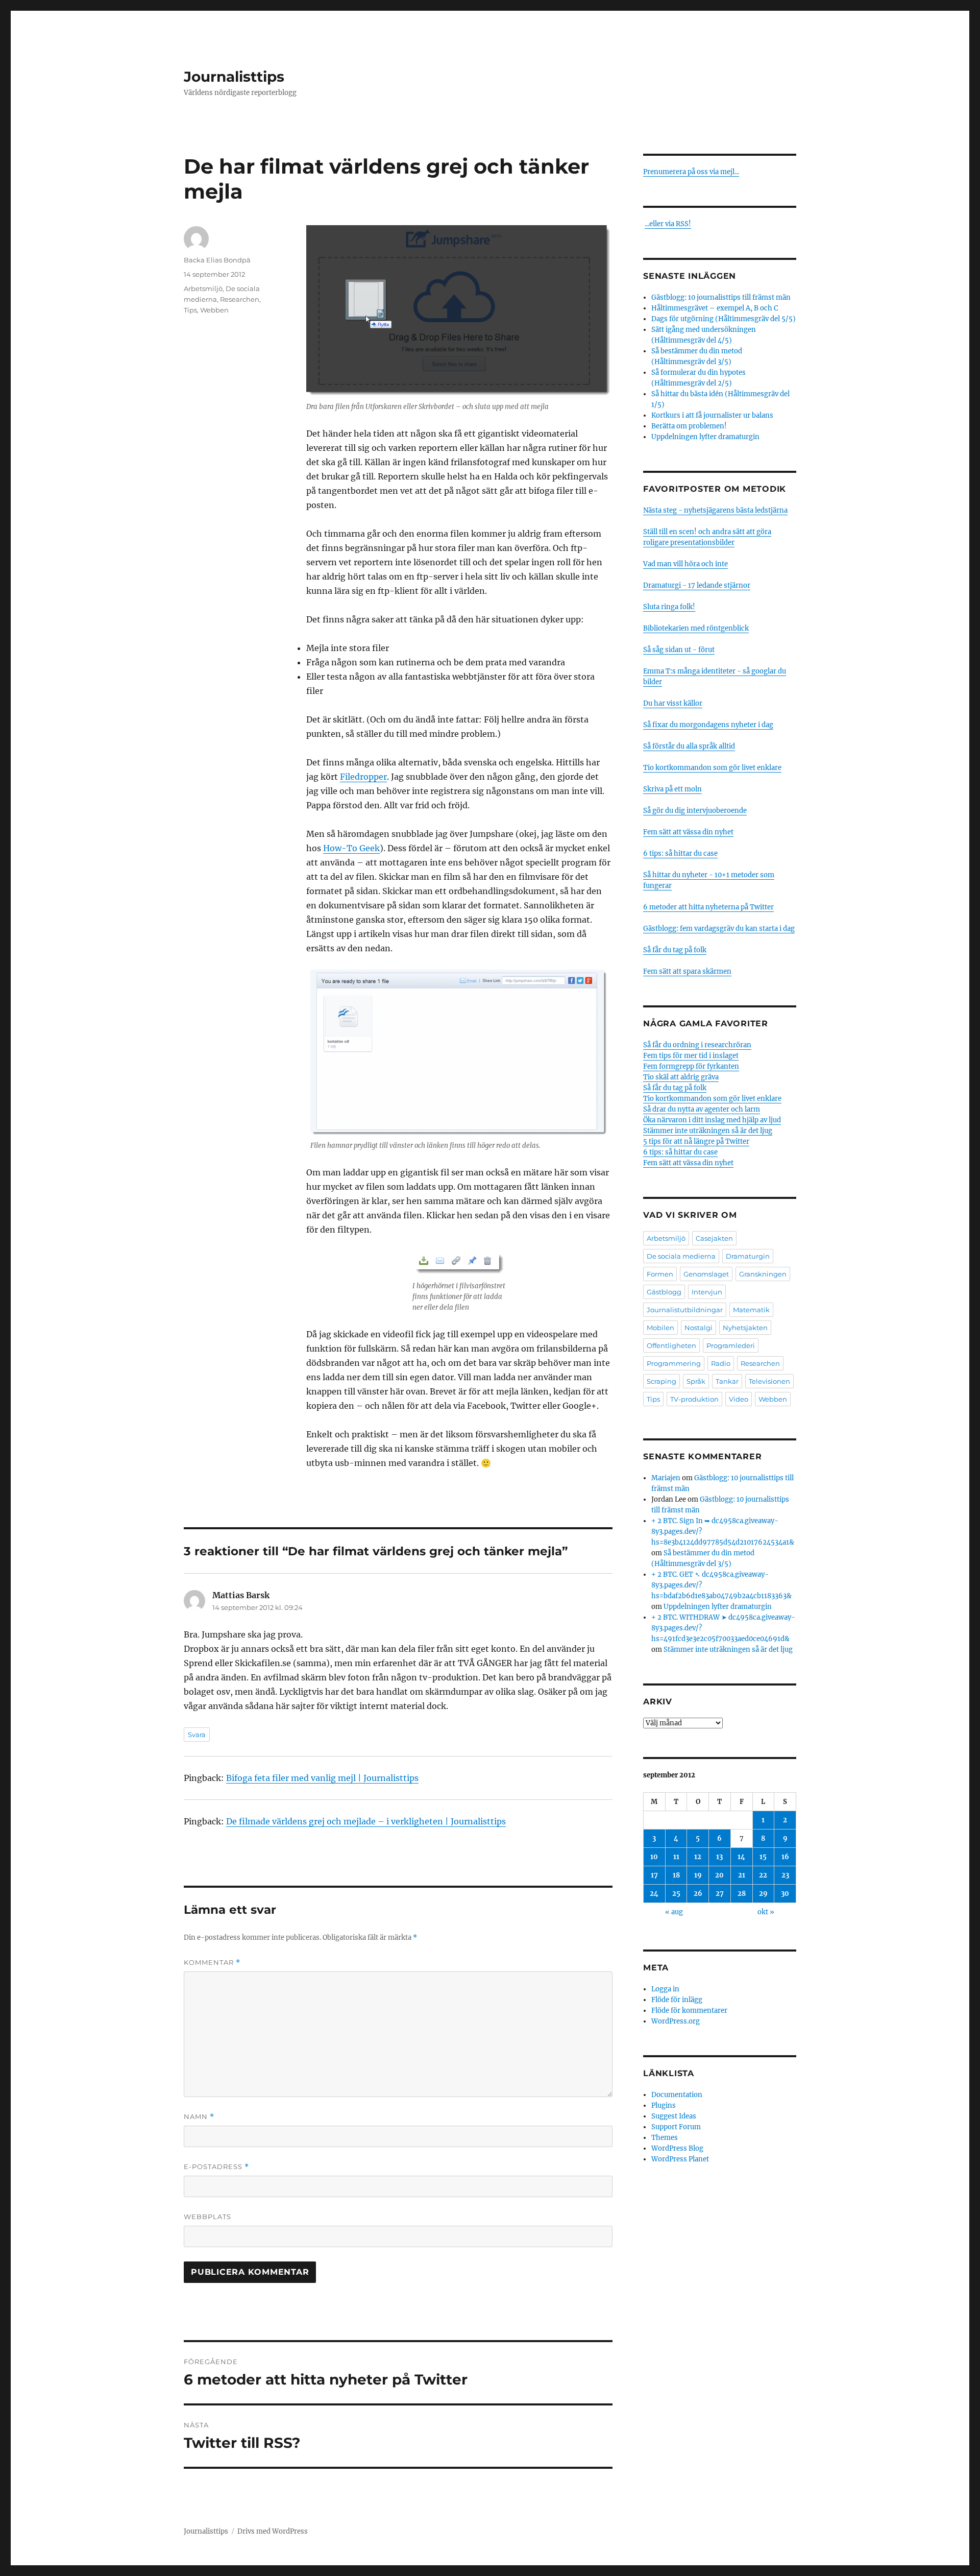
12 (698, 1857)
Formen (660, 1274)
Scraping (661, 1381)
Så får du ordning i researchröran (697, 1045)
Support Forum (676, 2127)
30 (785, 1894)
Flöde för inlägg (677, 2000)
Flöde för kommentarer (689, 2011)
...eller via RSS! (668, 224)
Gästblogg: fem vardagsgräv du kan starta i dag (719, 929)
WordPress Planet (680, 2159)
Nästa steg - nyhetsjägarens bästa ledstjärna (715, 510)
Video (739, 1399)
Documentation (677, 2095)
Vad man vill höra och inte (685, 564)
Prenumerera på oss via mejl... (691, 172)
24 (654, 1894)
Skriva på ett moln (672, 789)
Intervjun (707, 1292)
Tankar (727, 1381)
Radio (721, 1363)
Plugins (664, 2105)
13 (719, 1857)
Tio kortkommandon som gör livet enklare (712, 768)
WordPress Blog (677, 2148)
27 (720, 1894)
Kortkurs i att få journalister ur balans (712, 415)
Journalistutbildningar (685, 1310)
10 (654, 1857)
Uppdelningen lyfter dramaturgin (705, 437)
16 (785, 1857)
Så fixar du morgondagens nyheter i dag (708, 725)
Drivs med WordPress (273, 2531)
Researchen (240, 299)
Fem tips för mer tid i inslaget (691, 1056)
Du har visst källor (673, 703)
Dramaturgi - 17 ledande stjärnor (697, 585)
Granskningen (763, 1274)
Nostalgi (699, 1328)
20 (719, 1875)
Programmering (674, 1363)
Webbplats (207, 2217)
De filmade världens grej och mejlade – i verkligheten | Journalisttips (366, 1821)
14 (741, 1857)
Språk (696, 1381)
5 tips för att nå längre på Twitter (696, 1141)
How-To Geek (351, 848)
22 (763, 1875)
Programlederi (731, 1345)
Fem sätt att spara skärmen (687, 971)
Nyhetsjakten (745, 1328)
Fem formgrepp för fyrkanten (691, 1066)
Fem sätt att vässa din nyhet (688, 832)
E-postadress (216, 2167)
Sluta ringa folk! (669, 607)
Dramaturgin (748, 1256)
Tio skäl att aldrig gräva (681, 1077)
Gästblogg (664, 1292)
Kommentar (212, 1963)
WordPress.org (676, 2021)
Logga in (665, 1989)
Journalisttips (234, 77)
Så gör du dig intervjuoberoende (695, 811)
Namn (199, 2117)
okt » (766, 1912)
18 (676, 1875)
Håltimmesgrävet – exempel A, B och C (715, 308)
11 (676, 1857)
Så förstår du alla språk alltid (689, 746)
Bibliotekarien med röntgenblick (696, 628)
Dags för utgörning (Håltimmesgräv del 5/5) (724, 319)
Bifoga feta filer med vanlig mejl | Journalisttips (322, 1778)
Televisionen (769, 1381)
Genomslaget (706, 1274)
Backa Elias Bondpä (217, 260)
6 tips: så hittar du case (680, 853)
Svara (197, 1735)
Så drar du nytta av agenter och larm (702, 1109)
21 (742, 1875)
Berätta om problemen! (689, 426)
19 (698, 1875)
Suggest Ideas (674, 2116)
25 (676, 1894)
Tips (190, 310)
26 (698, 1894)
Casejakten (714, 1238)
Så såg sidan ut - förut (679, 650)
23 (785, 1875)
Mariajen (666, 1478)
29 (763, 1894)
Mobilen (660, 1328)
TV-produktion (694, 1399)
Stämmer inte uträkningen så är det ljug (708, 1131)
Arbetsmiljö (203, 288)
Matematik (751, 1310)
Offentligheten (671, 1345)
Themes (665, 2138)
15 (763, 1857)
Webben (214, 310)
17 (654, 1875)
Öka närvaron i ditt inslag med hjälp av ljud (712, 1120)
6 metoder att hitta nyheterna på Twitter (708, 907)
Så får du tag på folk (675, 950)
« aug (674, 1912)
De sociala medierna (681, 1256)
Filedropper (363, 777)
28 (742, 1894)
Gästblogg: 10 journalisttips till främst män (722, 297)
